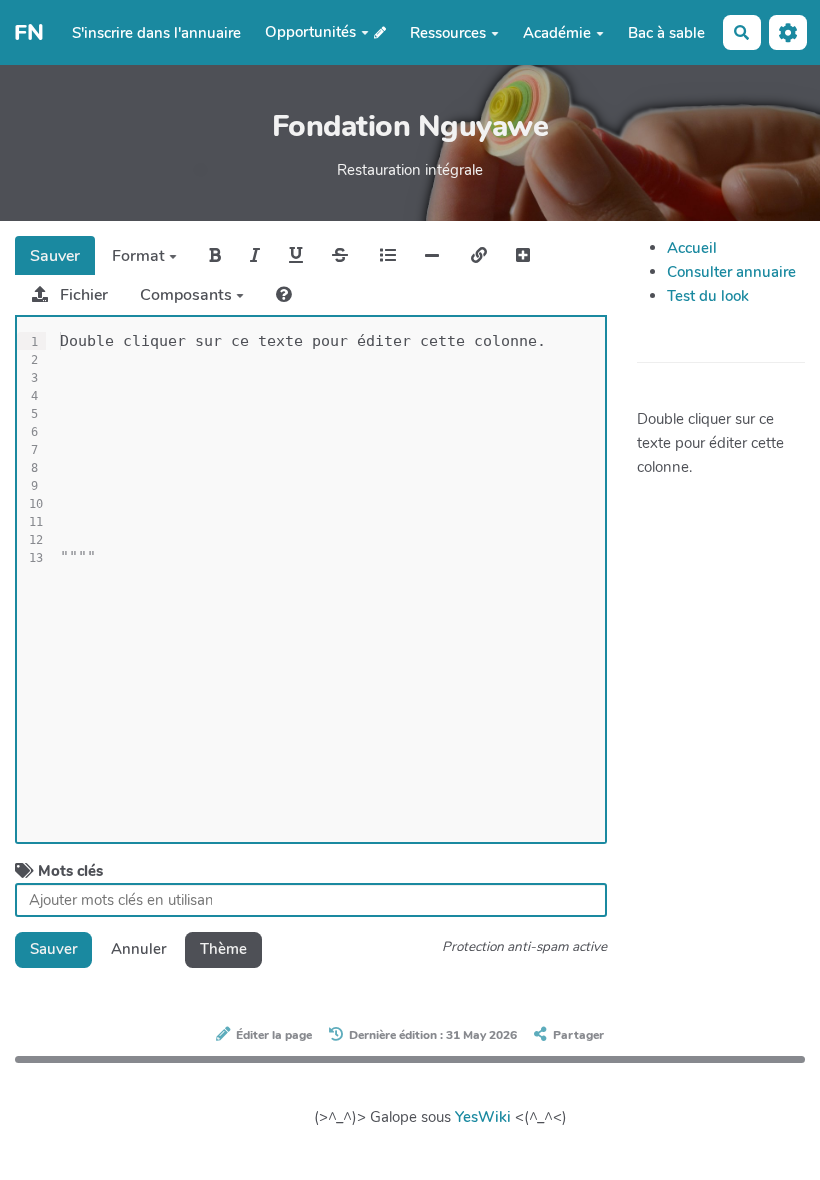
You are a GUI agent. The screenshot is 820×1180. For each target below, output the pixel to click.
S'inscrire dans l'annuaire (156, 33)
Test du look (708, 296)
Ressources (448, 33)
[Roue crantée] (788, 32)
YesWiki (483, 1117)
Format (140, 256)
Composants (188, 295)
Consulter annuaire (731, 272)
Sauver (55, 256)
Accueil (692, 248)
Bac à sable (666, 33)
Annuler (138, 949)
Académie (557, 33)
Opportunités (310, 32)
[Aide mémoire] (284, 294)
